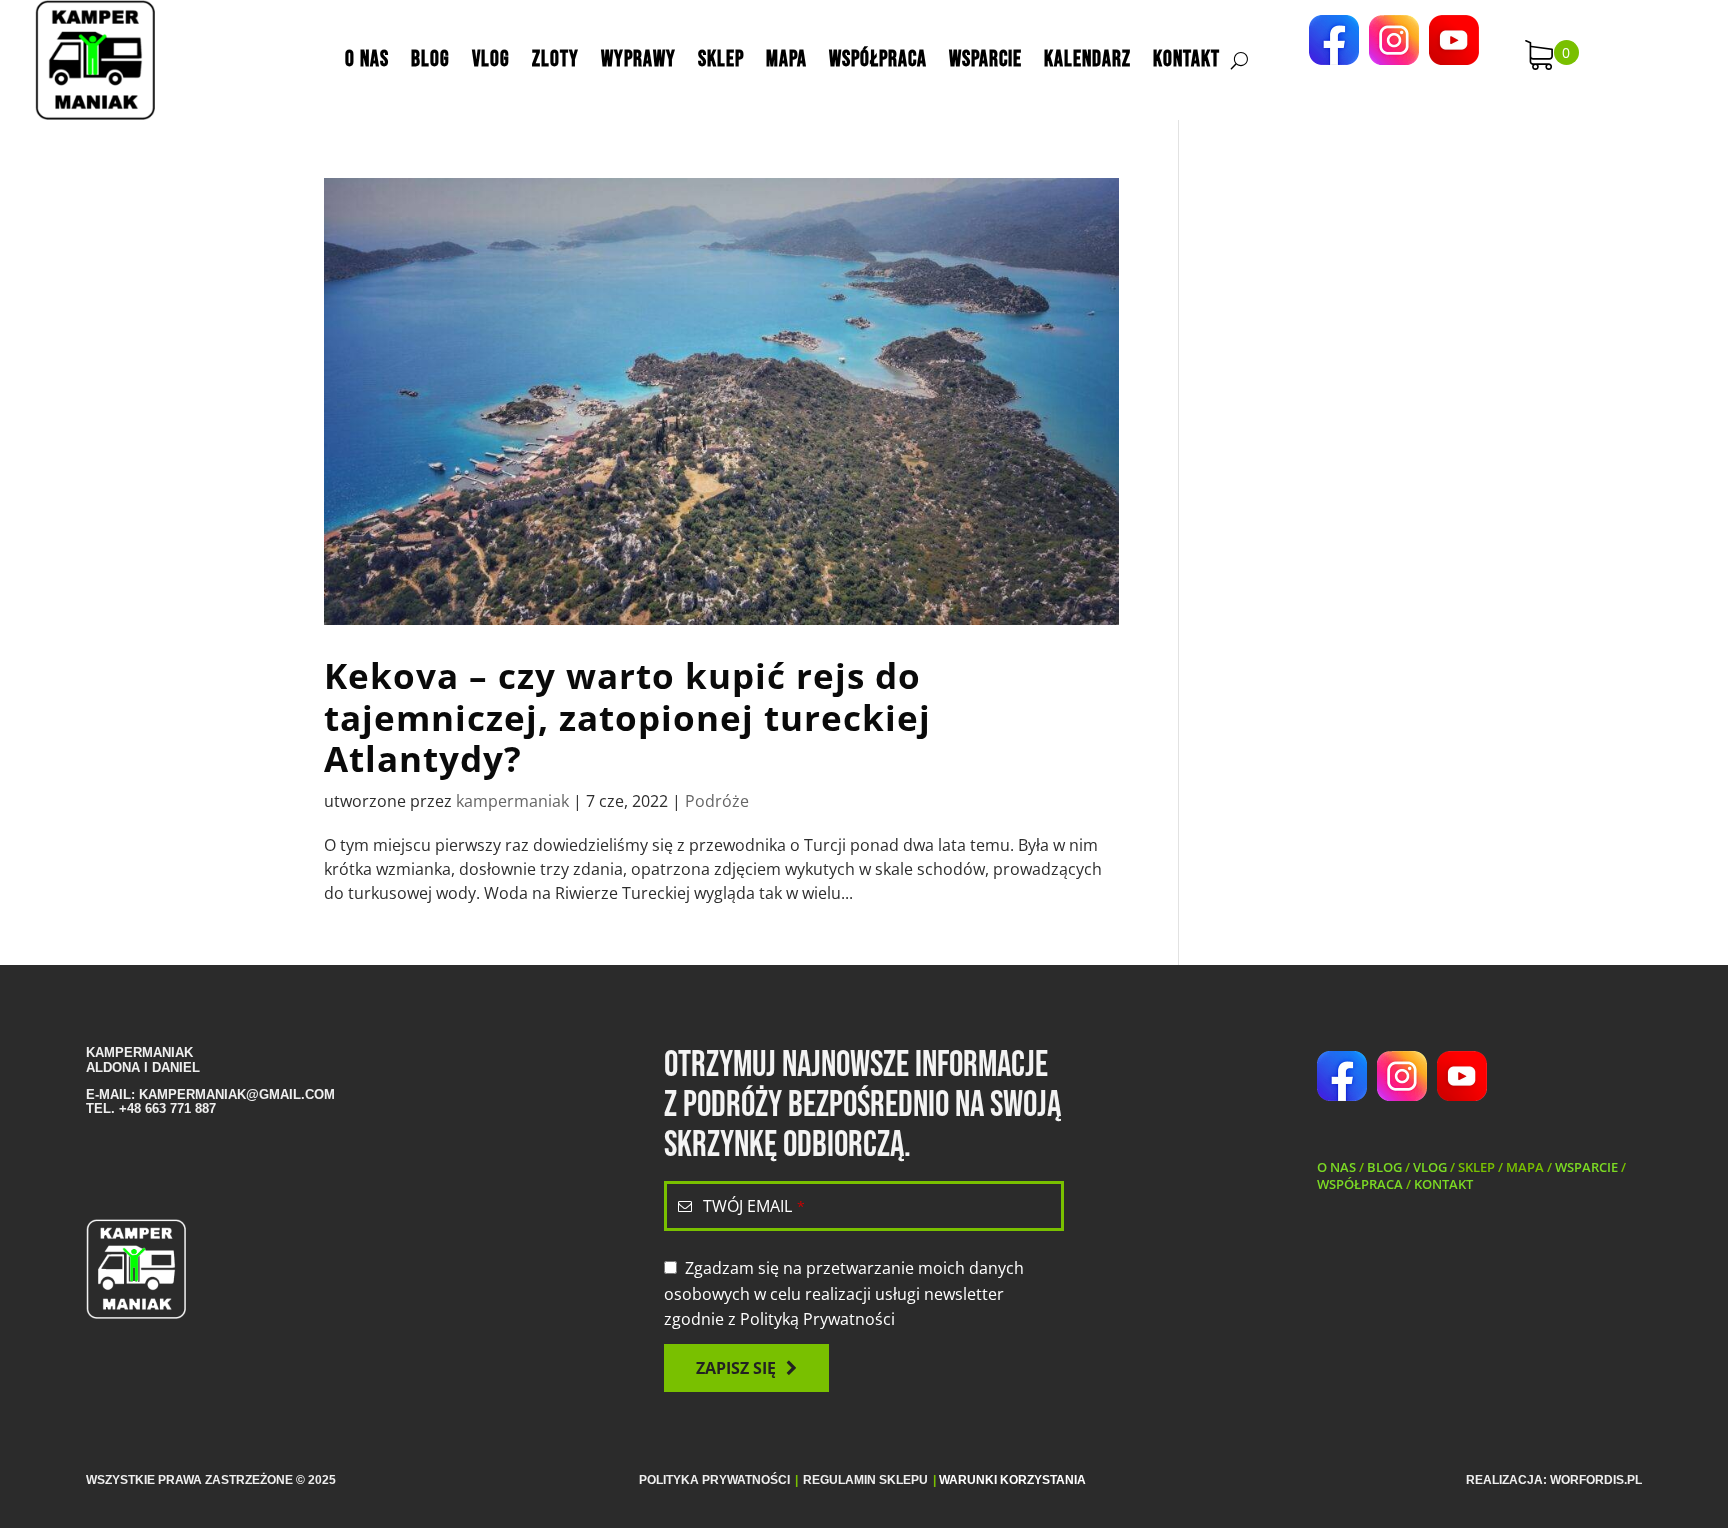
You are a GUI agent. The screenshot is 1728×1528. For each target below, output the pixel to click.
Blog (430, 59)
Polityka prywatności (714, 1480)
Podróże (717, 801)
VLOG (1430, 1167)
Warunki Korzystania (1012, 1480)
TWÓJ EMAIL (754, 1206)
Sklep (721, 59)
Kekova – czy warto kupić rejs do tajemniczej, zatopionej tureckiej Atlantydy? (627, 717)
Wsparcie (985, 59)
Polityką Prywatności (817, 1319)
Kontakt (1186, 59)
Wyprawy (638, 59)
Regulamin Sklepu (865, 1480)
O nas (367, 59)
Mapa (786, 59)
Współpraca (878, 59)
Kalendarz (1087, 59)
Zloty (555, 59)
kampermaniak (512, 801)
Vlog (491, 59)
